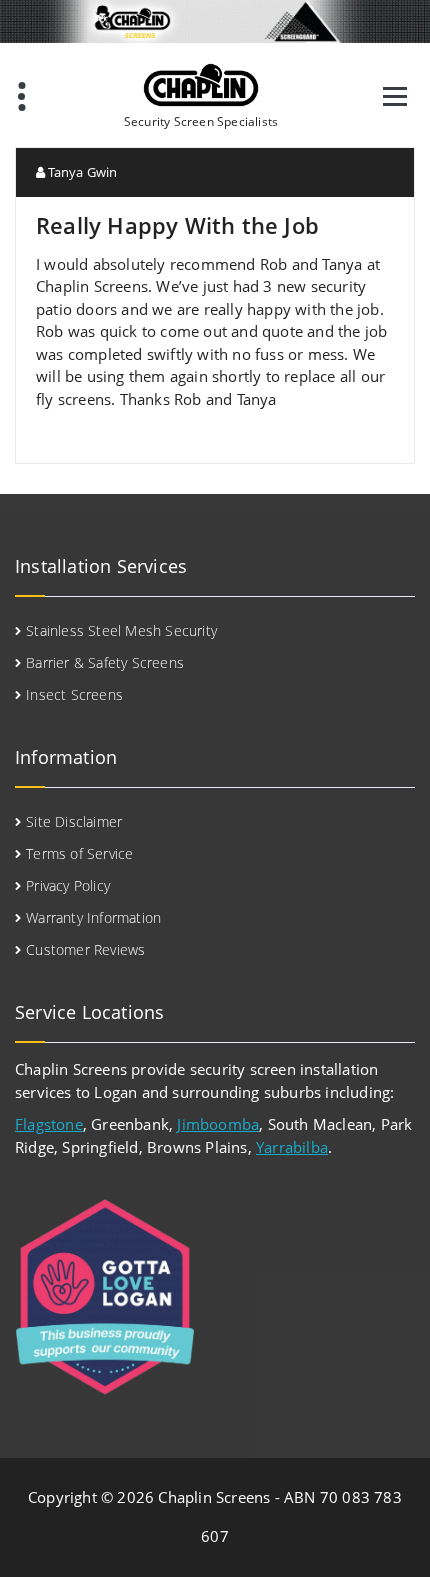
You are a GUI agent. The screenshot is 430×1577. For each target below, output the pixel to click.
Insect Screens (74, 694)
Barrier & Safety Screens (105, 662)
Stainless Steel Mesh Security (121, 630)
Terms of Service (79, 853)
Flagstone (49, 1124)
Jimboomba (218, 1124)
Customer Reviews (85, 949)
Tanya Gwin (81, 172)
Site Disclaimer (74, 821)
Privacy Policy (68, 885)
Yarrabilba (292, 1147)
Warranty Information (93, 917)
